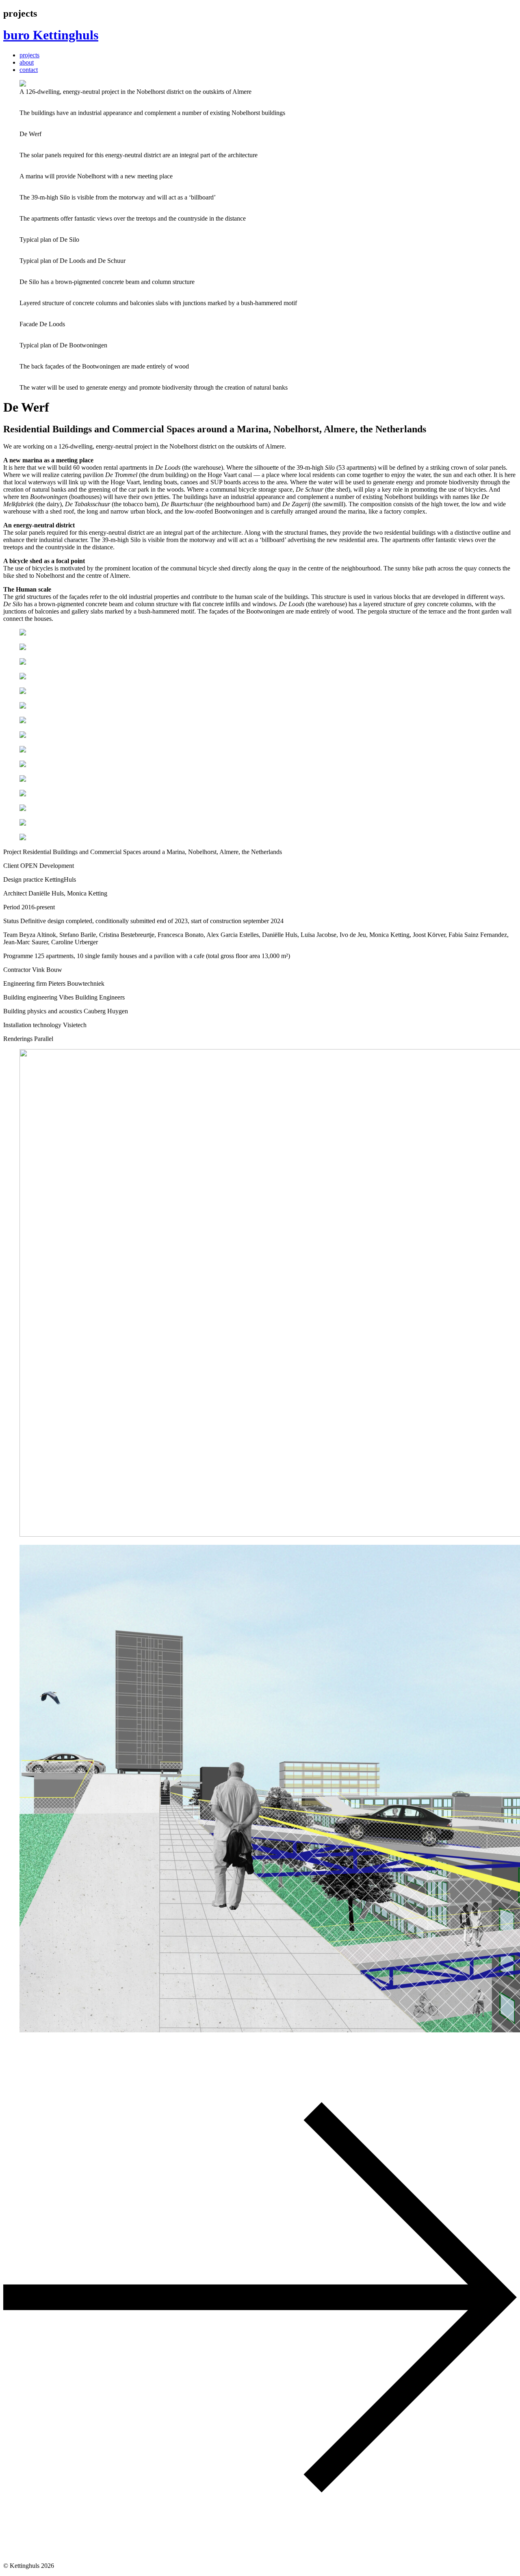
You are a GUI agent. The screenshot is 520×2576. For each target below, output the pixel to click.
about (27, 62)
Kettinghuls (51, 35)
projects (29, 55)
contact (29, 70)
